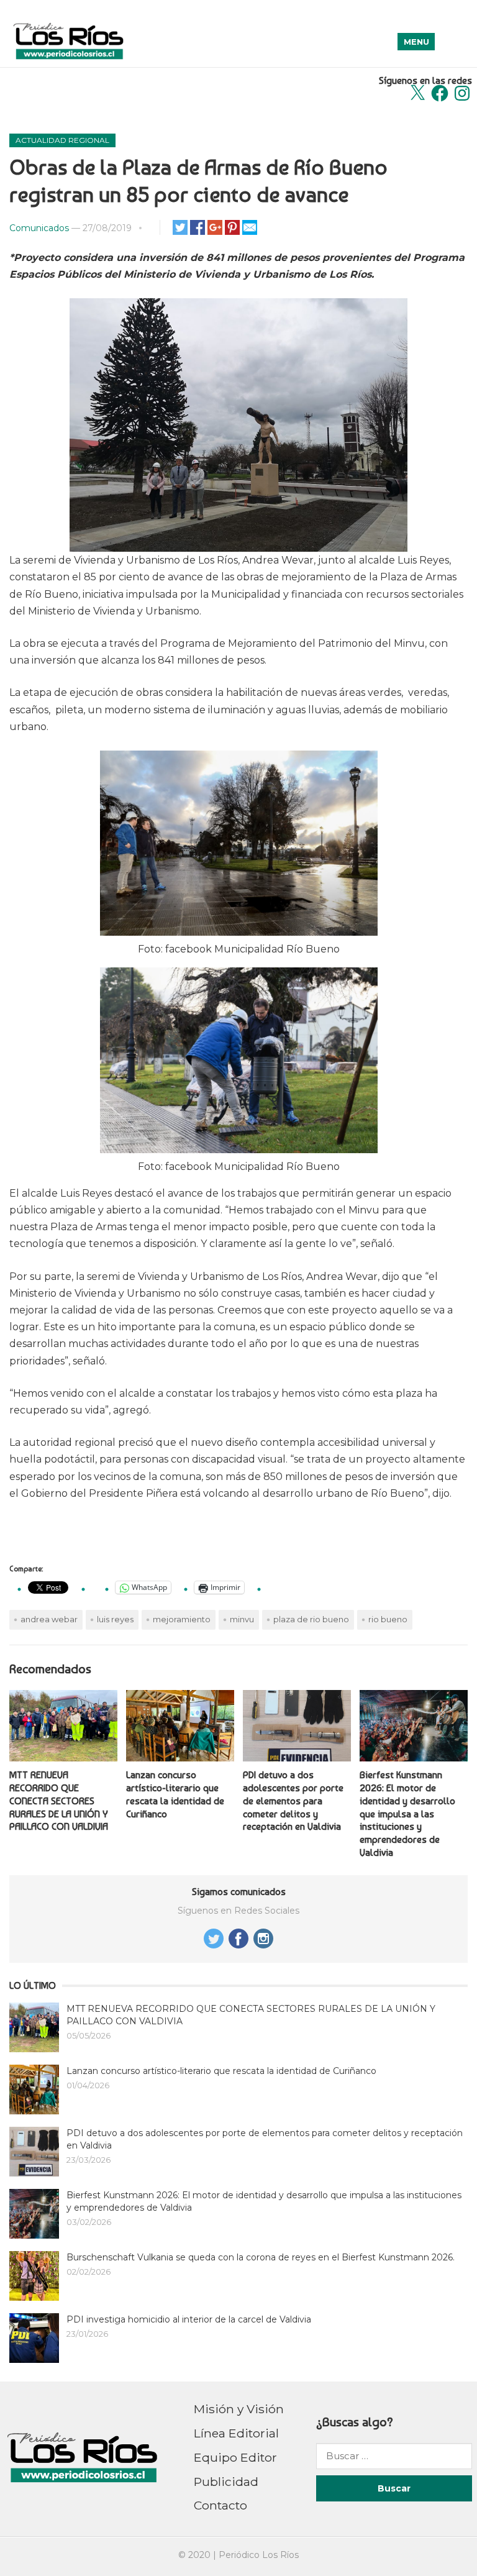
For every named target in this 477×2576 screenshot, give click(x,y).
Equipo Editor (235, 2457)
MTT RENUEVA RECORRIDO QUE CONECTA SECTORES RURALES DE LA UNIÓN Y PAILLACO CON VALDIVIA (59, 1801)
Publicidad (226, 2482)
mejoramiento (182, 1619)
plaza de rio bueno (311, 1619)
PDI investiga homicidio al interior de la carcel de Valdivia (189, 2319)
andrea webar (49, 1619)
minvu (242, 1619)
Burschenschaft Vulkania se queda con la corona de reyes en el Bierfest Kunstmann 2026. (261, 2257)
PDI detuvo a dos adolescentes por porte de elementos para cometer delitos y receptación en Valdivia (293, 1801)
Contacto (220, 2505)
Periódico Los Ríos (259, 2555)
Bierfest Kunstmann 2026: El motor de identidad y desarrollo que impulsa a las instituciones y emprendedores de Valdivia (407, 1814)
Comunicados (39, 228)
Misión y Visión (239, 2409)
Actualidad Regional (62, 140)
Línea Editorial (236, 2433)
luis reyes (115, 1619)
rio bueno (388, 1619)
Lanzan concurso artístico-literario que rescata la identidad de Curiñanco (175, 1794)
